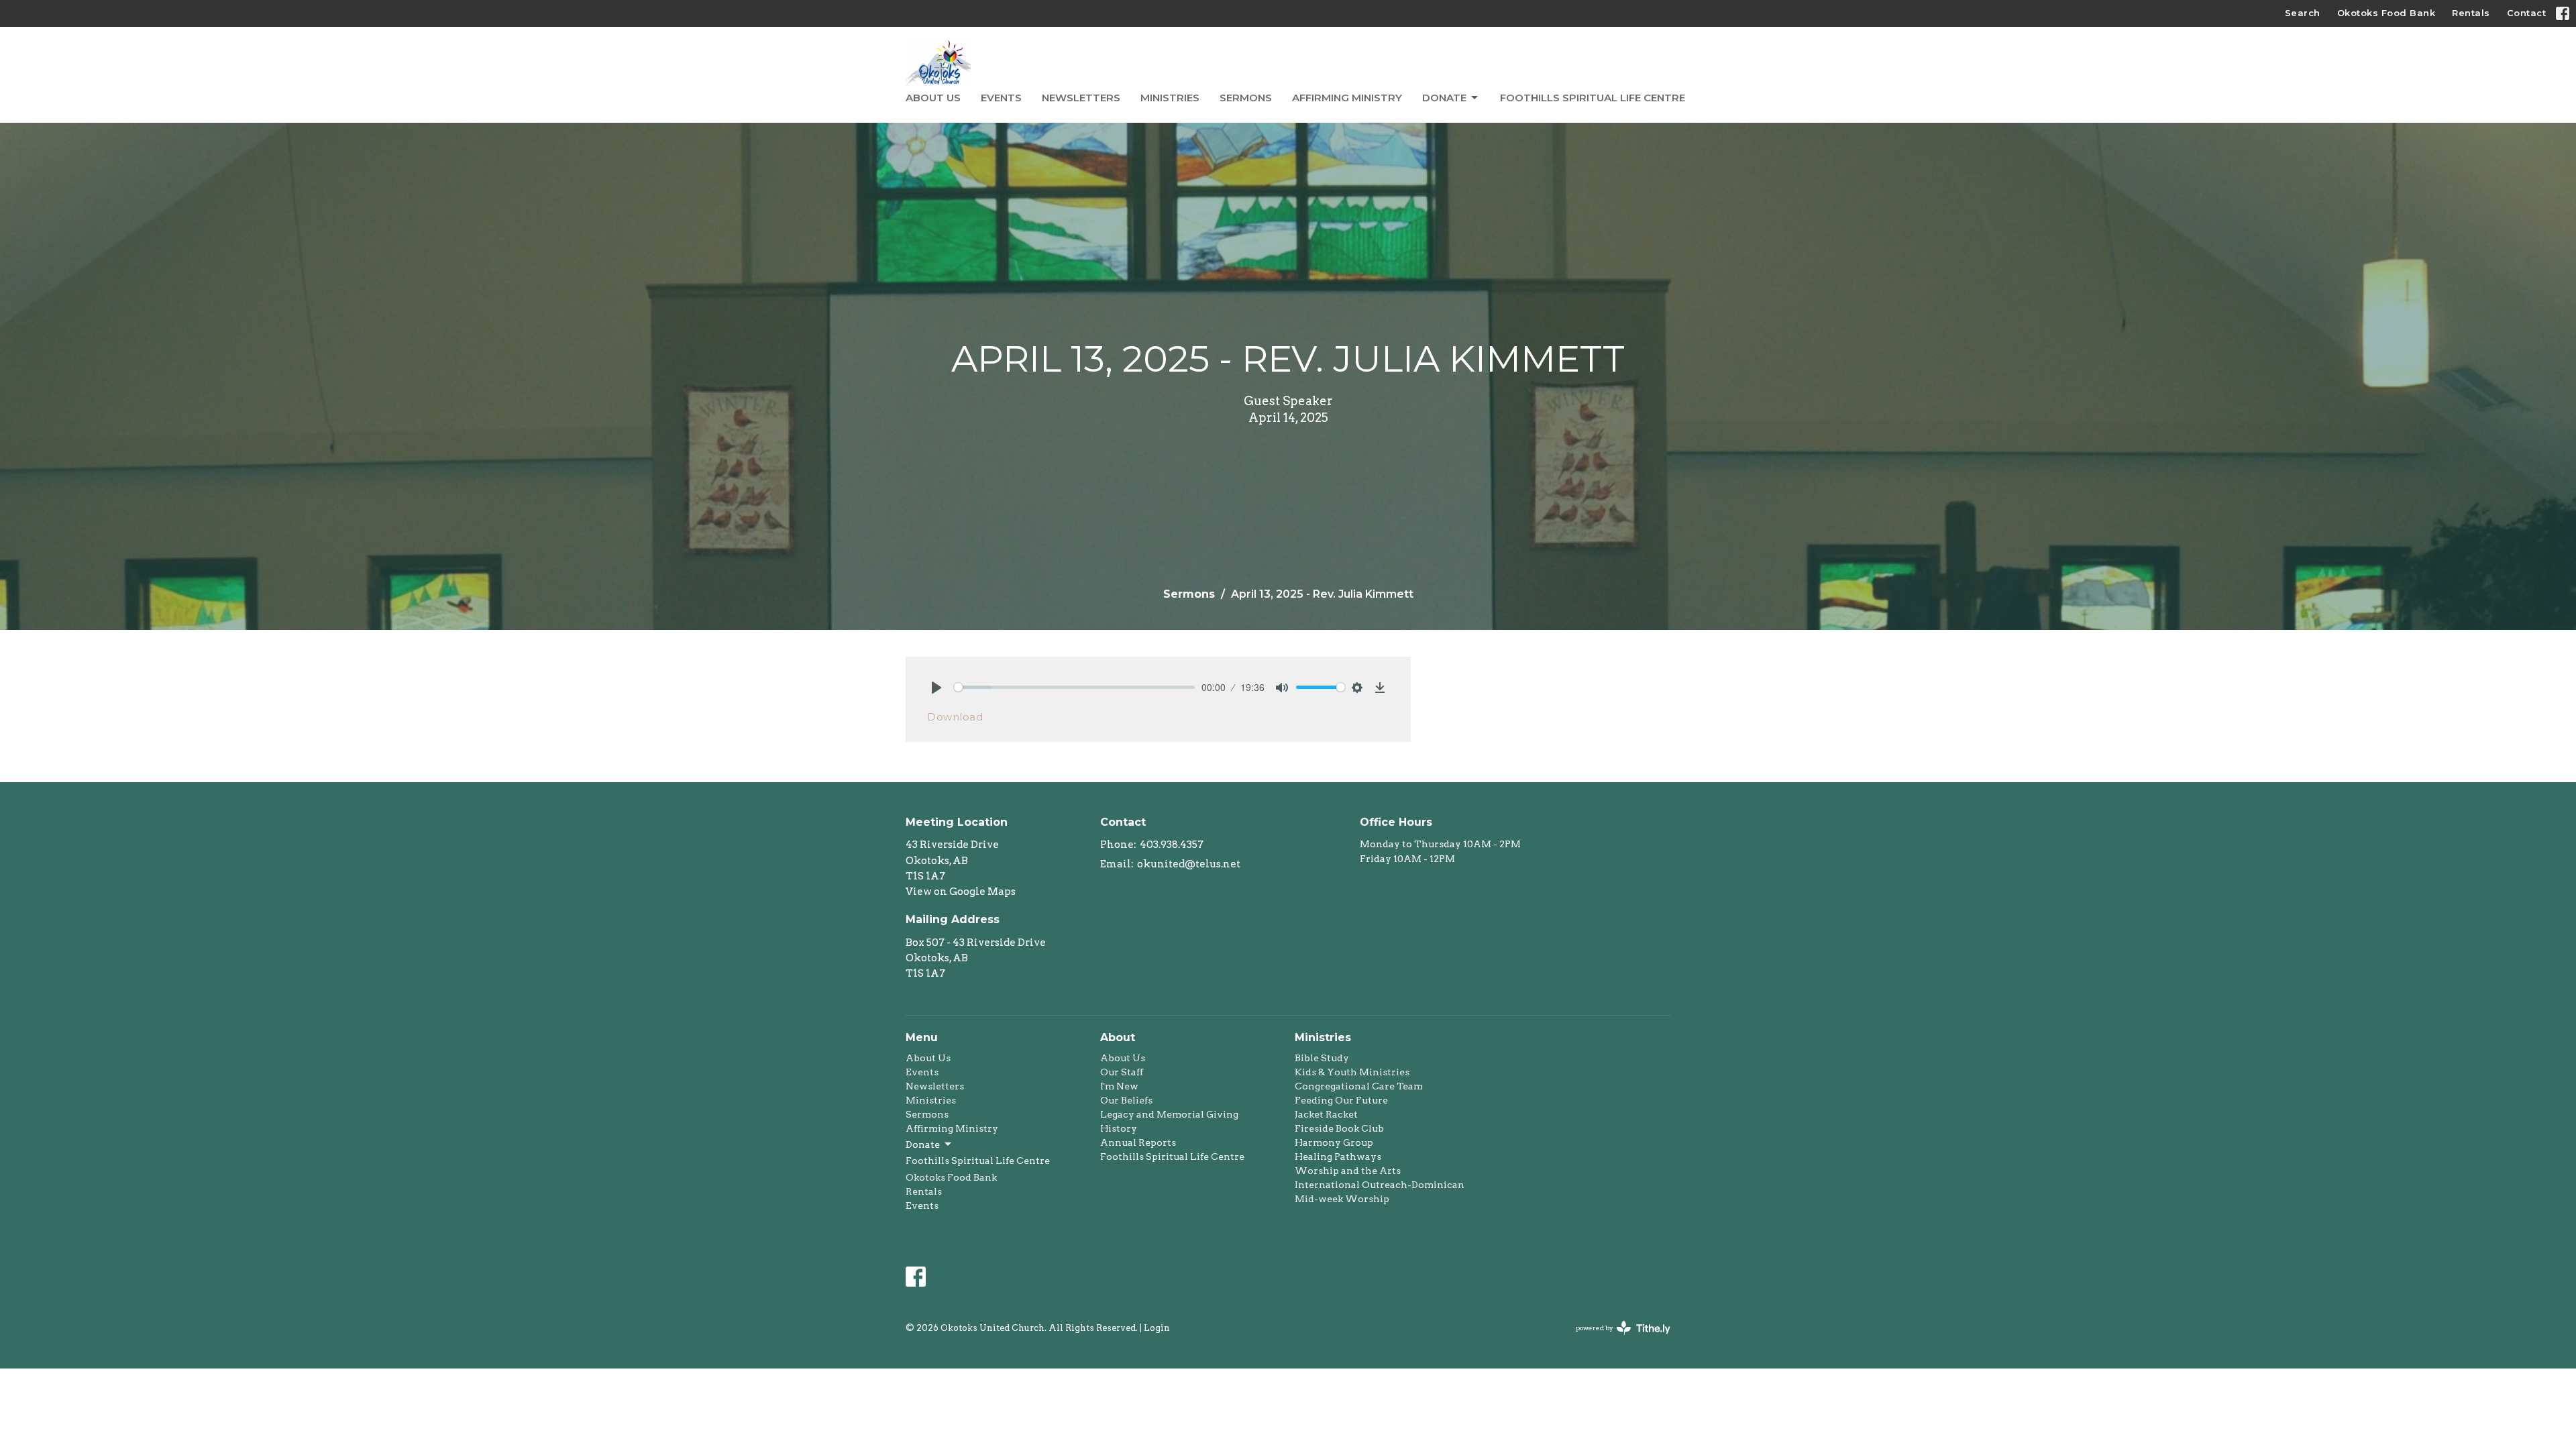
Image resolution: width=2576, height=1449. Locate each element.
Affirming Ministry (1347, 98)
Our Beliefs (1126, 1100)
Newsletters (1081, 98)
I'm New (1119, 1086)
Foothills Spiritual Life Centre (1593, 98)
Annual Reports (1138, 1142)
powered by (1616, 1339)
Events (1001, 98)
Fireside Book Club (1339, 1128)
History (1119, 1128)
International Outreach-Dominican (1380, 1185)
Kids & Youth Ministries (1352, 1072)
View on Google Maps (961, 892)
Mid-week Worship (1342, 1199)
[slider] (1074, 687)
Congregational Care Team (1359, 1086)
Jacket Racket (1326, 1114)
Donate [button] (923, 1144)
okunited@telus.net (1189, 864)
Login (1157, 1328)
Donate (1444, 98)
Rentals (2471, 13)
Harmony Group (1334, 1142)
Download (955, 717)
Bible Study (1322, 1058)
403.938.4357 (1172, 845)
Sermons (1246, 98)
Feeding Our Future (1341, 1100)
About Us (933, 98)
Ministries (1170, 98)
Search (2303, 13)
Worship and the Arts (1348, 1171)
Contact (2527, 13)
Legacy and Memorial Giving (1169, 1114)
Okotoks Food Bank (2386, 13)
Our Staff (1122, 1072)
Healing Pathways (1338, 1157)
